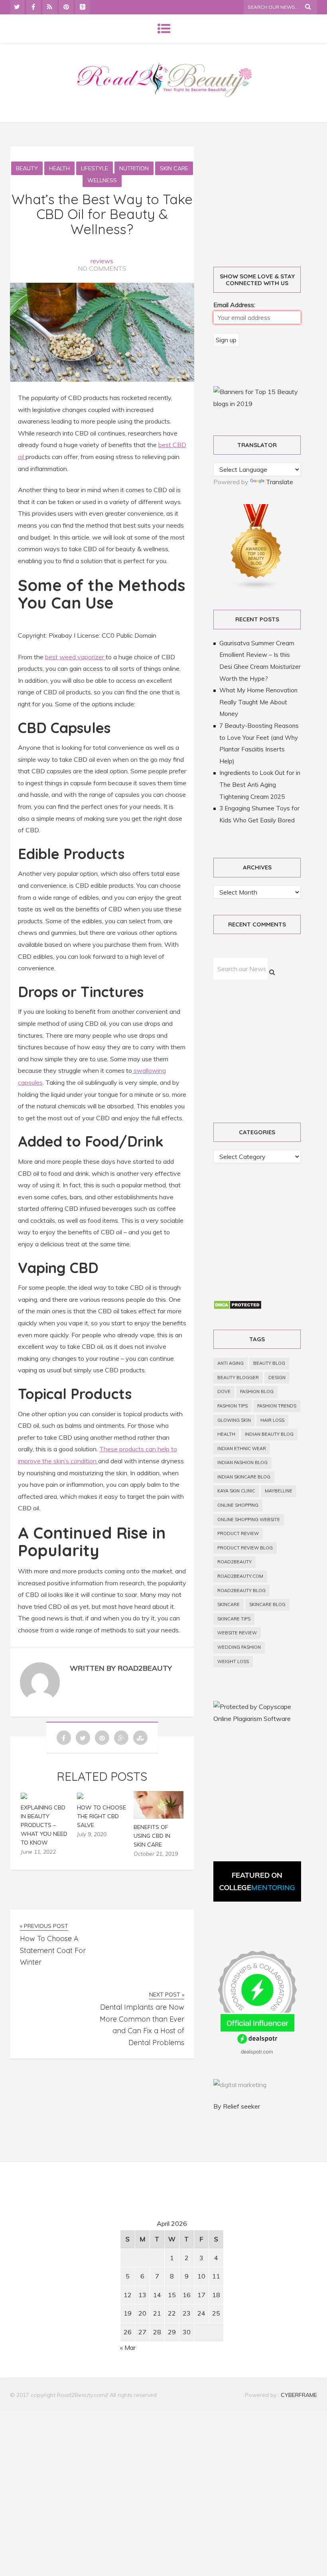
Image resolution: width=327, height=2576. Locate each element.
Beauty (27, 168)
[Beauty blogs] (256, 588)
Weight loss (233, 1661)
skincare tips (234, 1619)
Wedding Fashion (239, 1647)
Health (59, 168)
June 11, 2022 (38, 1852)
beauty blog (269, 1363)
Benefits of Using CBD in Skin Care (152, 1836)
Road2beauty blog (241, 1591)
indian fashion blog (242, 1462)
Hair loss (272, 1420)
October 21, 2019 (156, 1854)
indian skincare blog (244, 1477)
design (277, 1378)
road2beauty (234, 1562)
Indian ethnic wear (242, 1449)
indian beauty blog (269, 1434)
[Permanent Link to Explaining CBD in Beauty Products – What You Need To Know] (24, 1797)
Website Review (237, 1633)
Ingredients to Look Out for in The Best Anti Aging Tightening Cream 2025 (260, 784)
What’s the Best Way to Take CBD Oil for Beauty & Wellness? (102, 214)
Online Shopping (238, 1505)
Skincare (229, 1604)
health (226, 1434)
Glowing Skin (234, 1420)
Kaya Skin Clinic (236, 1491)
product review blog (245, 1548)
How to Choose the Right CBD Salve (101, 1816)
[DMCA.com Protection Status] (237, 1307)
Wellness (102, 180)
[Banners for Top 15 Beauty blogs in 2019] (257, 404)
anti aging (230, 1363)
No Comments (102, 268)
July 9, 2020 (92, 1834)
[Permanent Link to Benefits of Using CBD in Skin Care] (159, 1816)
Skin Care (174, 168)
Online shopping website (249, 1520)
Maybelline (279, 1491)
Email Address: (234, 305)
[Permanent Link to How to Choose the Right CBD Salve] (80, 1797)
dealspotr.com (257, 2051)
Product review (238, 1533)
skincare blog (267, 1604)
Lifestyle (95, 168)
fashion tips (232, 1406)
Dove (224, 1391)
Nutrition (134, 168)
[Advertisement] (78, 2243)
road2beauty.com (240, 1576)
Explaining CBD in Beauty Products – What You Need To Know (44, 1825)
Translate (280, 482)
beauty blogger (238, 1378)
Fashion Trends (277, 1406)
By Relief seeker (237, 2106)
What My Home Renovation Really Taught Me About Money (258, 702)
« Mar (128, 2347)
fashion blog (257, 1391)
